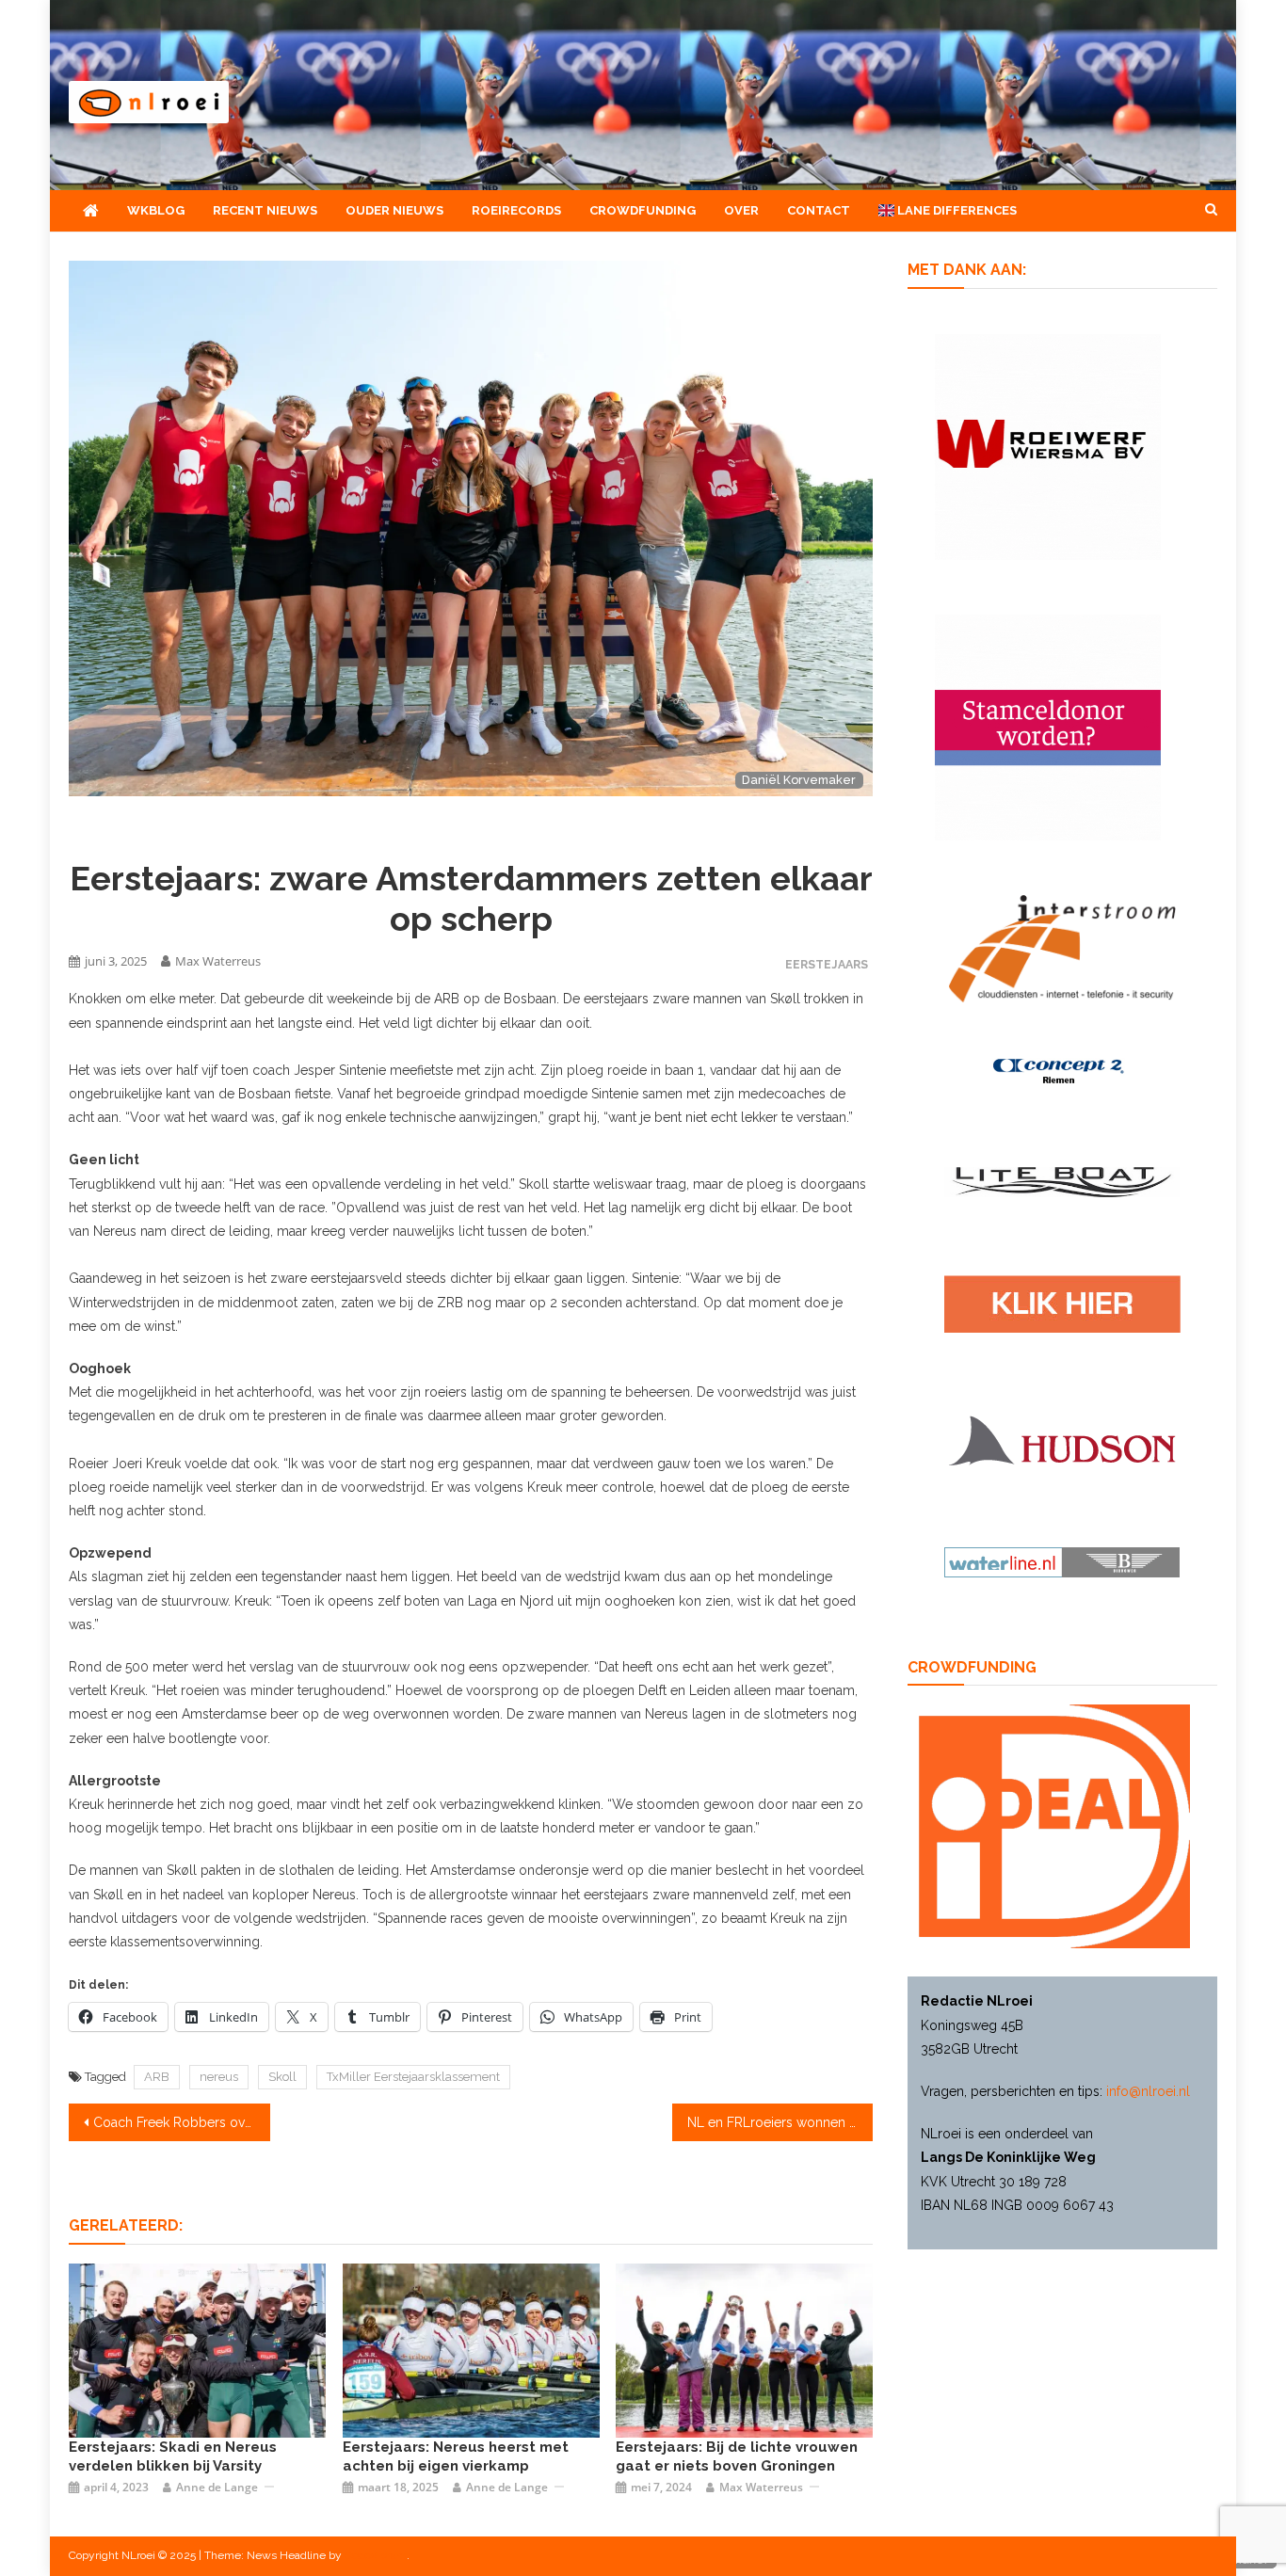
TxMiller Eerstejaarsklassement (413, 2077)
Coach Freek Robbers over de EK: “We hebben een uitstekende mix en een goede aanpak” (182, 2122)
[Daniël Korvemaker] (744, 2349)
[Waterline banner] (1062, 1561)
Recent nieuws (265, 210)
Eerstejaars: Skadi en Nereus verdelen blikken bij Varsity (173, 2456)
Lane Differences (956, 210)
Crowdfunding (643, 210)
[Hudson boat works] (1062, 1438)
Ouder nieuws (394, 210)
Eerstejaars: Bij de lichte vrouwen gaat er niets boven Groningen (737, 2456)
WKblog (156, 210)
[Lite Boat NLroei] (1062, 1180)
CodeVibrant (376, 2555)
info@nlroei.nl (1148, 2091)
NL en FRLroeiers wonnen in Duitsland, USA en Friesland (780, 2122)
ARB (157, 2077)
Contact (819, 210)
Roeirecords (516, 210)
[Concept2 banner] (1062, 1070)
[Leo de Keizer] (471, 2349)
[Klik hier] (1048, 445)
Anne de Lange (217, 2487)
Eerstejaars (827, 964)
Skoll (282, 2077)
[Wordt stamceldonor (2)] (1048, 726)
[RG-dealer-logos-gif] (1062, 1303)
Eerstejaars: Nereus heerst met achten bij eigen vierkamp (456, 2456)
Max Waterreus (218, 961)
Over (741, 210)
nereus (219, 2077)
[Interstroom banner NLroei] (1062, 947)
